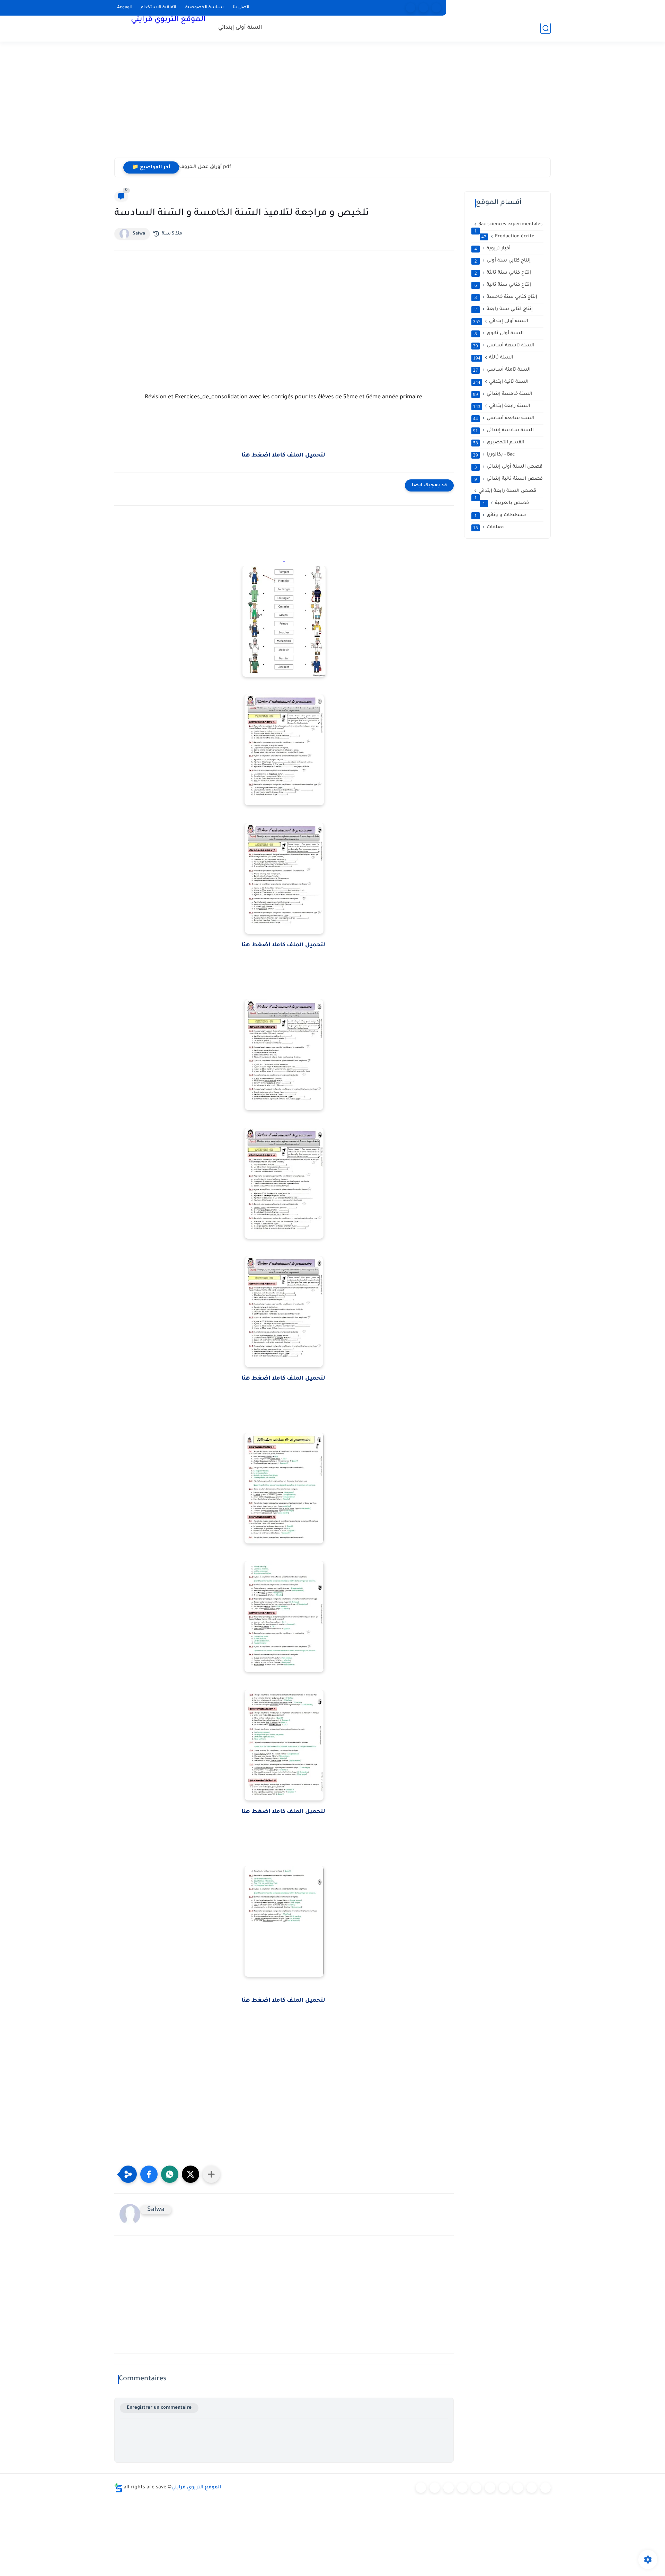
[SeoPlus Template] (118, 2488)
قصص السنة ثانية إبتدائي (509, 479)
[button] (149, 2174)
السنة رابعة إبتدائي (502, 406)
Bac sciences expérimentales (509, 225)
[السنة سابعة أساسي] (518, 2488)
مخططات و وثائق (500, 515)
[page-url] (411, 8)
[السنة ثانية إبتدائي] (449, 2488)
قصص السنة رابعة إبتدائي (506, 491)
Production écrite (508, 237)
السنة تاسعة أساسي (504, 346)
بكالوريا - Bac (494, 455)
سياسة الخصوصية (205, 8)
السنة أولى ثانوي (499, 334)
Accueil (124, 8)
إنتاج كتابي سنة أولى (503, 261)
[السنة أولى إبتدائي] (435, 2488)
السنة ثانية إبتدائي (501, 382)
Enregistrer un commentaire (159, 2408)
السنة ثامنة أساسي (502, 370)
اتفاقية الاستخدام (158, 8)
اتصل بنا (241, 8)
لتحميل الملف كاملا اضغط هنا (284, 455)
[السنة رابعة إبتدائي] (476, 2488)
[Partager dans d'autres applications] (211, 2174)
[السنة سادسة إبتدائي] (504, 2488)
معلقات (489, 528)
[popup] (423, 8)
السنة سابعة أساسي (504, 418)
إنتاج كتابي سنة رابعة (504, 309)
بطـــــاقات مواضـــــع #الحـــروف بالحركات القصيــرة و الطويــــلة (247, 167)
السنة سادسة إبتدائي (503, 431)
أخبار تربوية (493, 249)
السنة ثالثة (493, 358)
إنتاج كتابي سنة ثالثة (503, 273)
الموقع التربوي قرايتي (168, 20)
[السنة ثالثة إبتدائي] (462, 2488)
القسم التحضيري (499, 443)
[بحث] (546, 28)
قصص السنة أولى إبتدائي (509, 467)
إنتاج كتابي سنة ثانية (503, 285)
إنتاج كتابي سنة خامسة (506, 297)
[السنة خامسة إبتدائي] (490, 2488)
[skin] (436, 8)
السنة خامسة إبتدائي (503, 394)
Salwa (139, 234)
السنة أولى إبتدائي (240, 28)
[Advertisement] (332, 104)
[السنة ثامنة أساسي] (532, 2488)
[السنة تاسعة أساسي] (546, 2488)
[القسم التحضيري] (421, 2488)
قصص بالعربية (506, 503)
